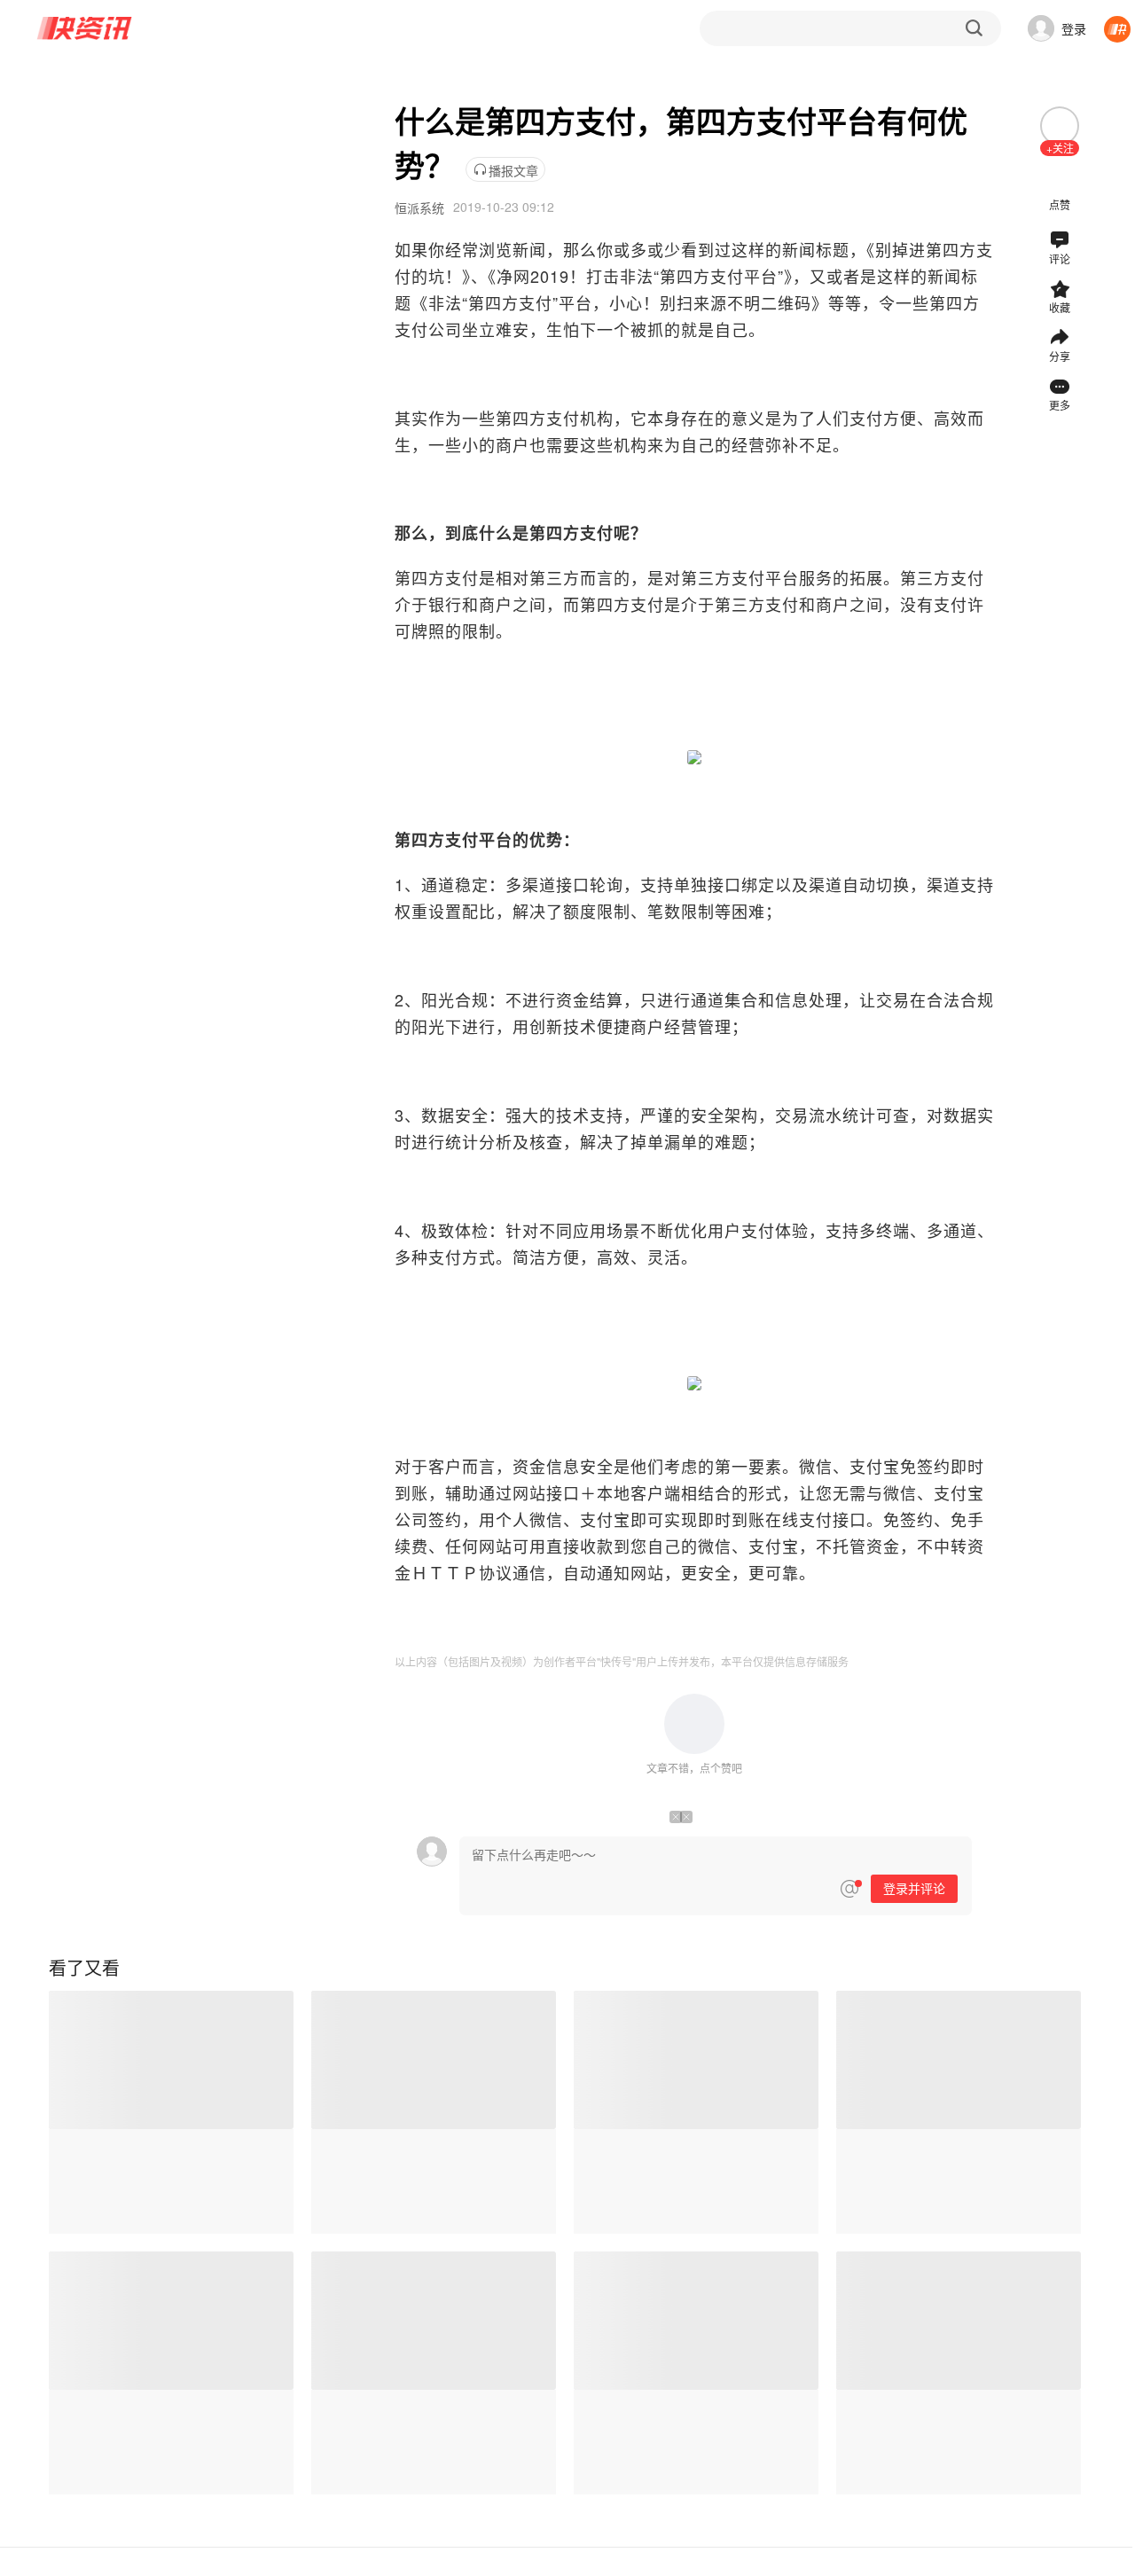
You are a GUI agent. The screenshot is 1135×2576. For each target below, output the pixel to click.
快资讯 (85, 28)
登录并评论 (914, 1889)
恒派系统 (419, 207)
